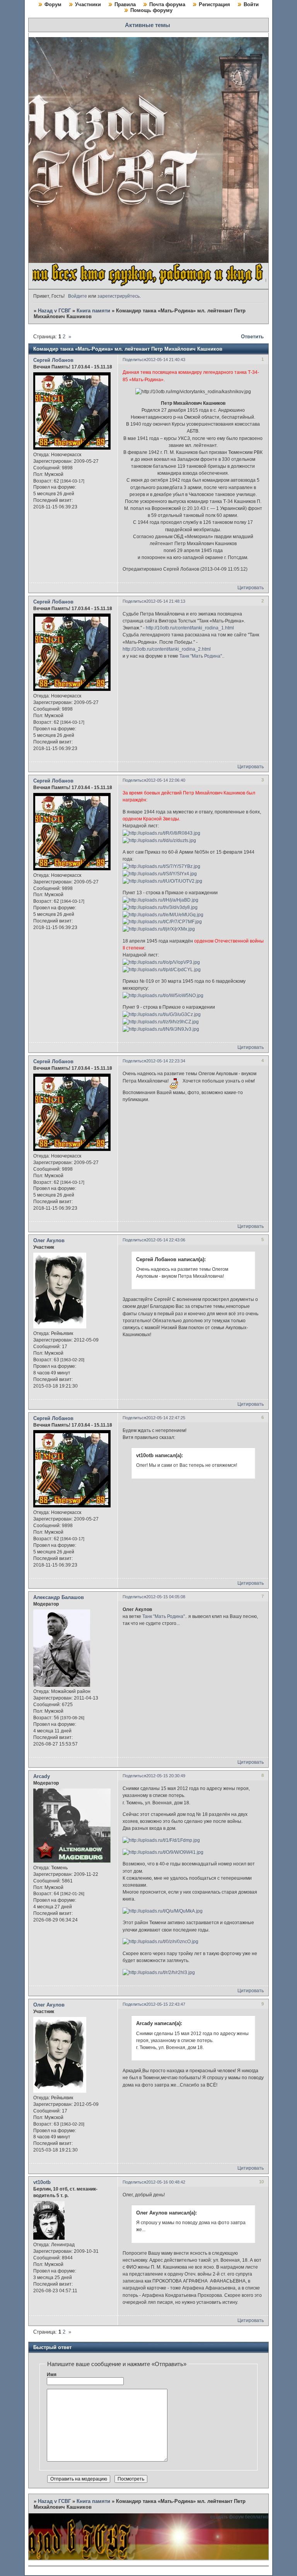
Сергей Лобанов (53, 360)
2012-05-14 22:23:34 (166, 1061)
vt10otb (42, 2182)
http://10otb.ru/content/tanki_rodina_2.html (167, 649)
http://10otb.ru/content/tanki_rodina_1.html (190, 628)
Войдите (78, 296)
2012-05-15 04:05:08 (166, 1597)
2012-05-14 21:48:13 (166, 601)
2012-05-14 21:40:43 (166, 360)
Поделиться (134, 360)
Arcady (42, 1776)
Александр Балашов (59, 1597)
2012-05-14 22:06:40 (166, 780)
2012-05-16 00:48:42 (166, 2182)
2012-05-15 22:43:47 (166, 2004)
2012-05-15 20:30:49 (166, 1776)
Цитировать (251, 588)
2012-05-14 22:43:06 (166, 1240)
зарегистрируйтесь (119, 296)
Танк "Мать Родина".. (202, 656)
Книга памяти (93, 311)
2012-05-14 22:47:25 (166, 1418)
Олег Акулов (49, 1240)
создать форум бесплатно (239, 2517)
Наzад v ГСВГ (54, 311)
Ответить (252, 337)
